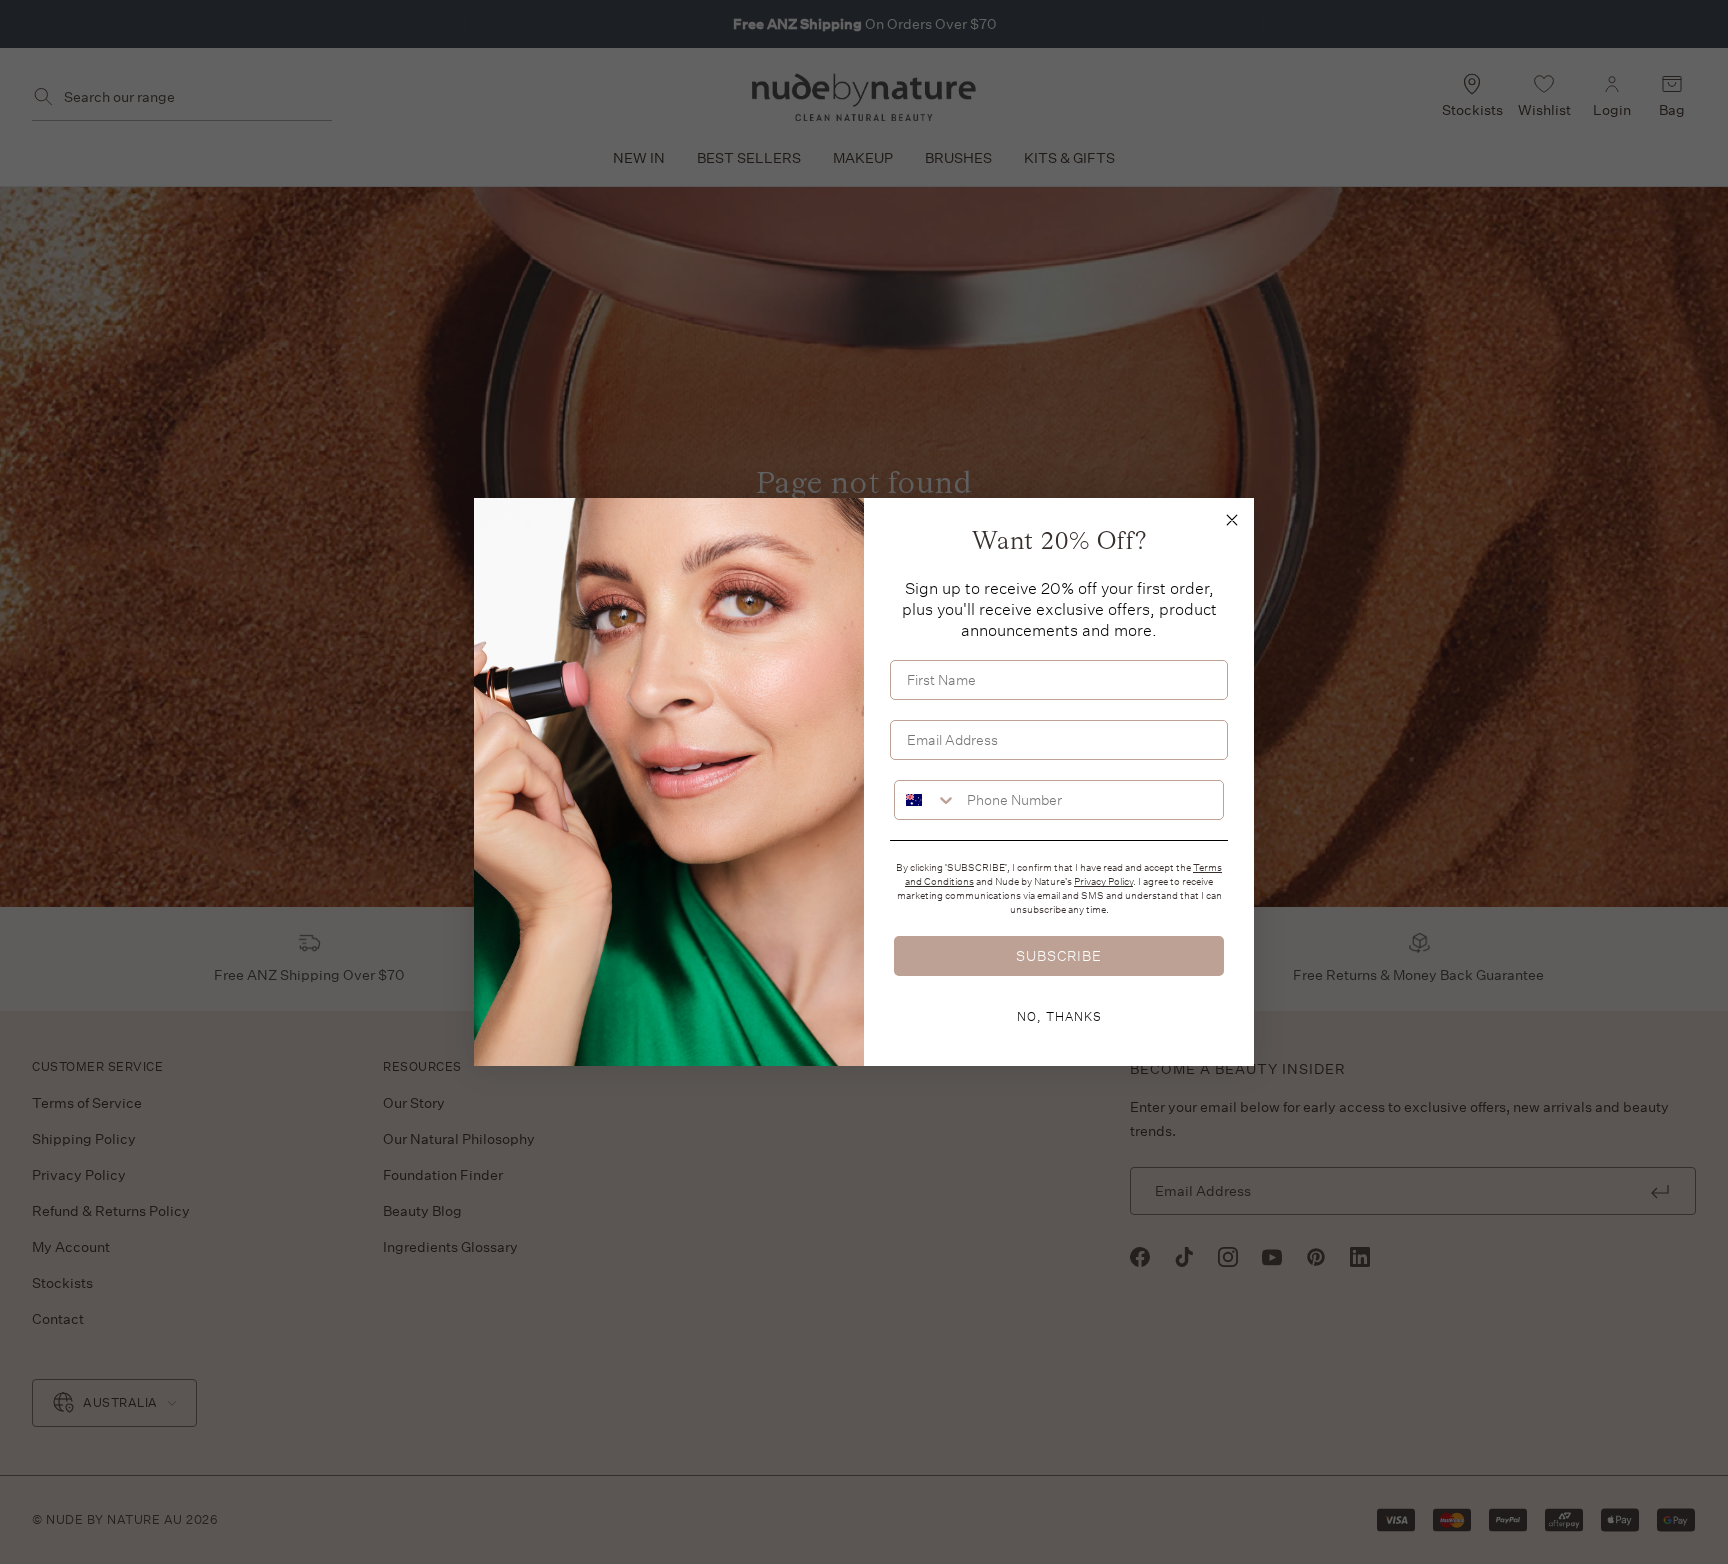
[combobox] (926, 800)
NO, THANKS (1059, 1016)
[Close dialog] (1232, 520)
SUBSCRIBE (1059, 955)
